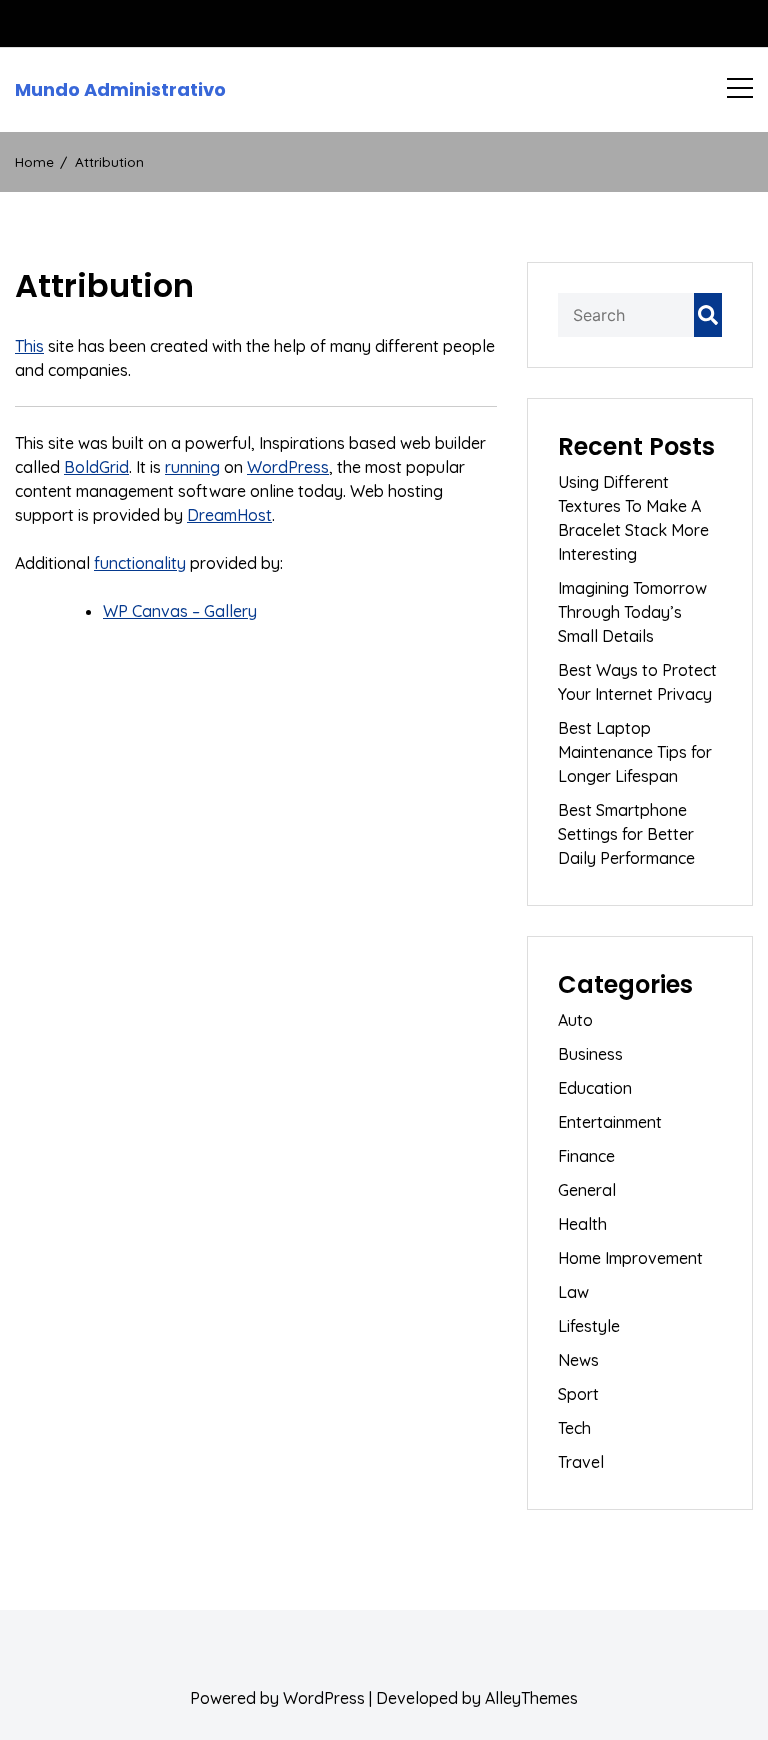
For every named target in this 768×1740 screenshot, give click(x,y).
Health (582, 1224)
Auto (575, 1020)
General (587, 1190)
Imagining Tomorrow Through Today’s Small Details (632, 612)
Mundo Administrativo (120, 90)
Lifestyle (589, 1326)
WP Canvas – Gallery (180, 611)
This (29, 346)
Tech (574, 1428)
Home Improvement (630, 1258)
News (578, 1360)
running (192, 467)
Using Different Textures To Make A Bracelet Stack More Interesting (633, 518)
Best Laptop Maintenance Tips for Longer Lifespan (635, 752)
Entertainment (610, 1122)
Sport (578, 1394)
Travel (581, 1462)
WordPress (288, 467)
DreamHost (229, 515)
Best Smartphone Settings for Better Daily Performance (626, 834)
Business (590, 1054)
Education (595, 1088)
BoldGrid (96, 467)
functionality (140, 563)
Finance (586, 1156)
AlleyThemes (531, 1698)
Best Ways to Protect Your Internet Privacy (637, 682)
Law (573, 1292)
